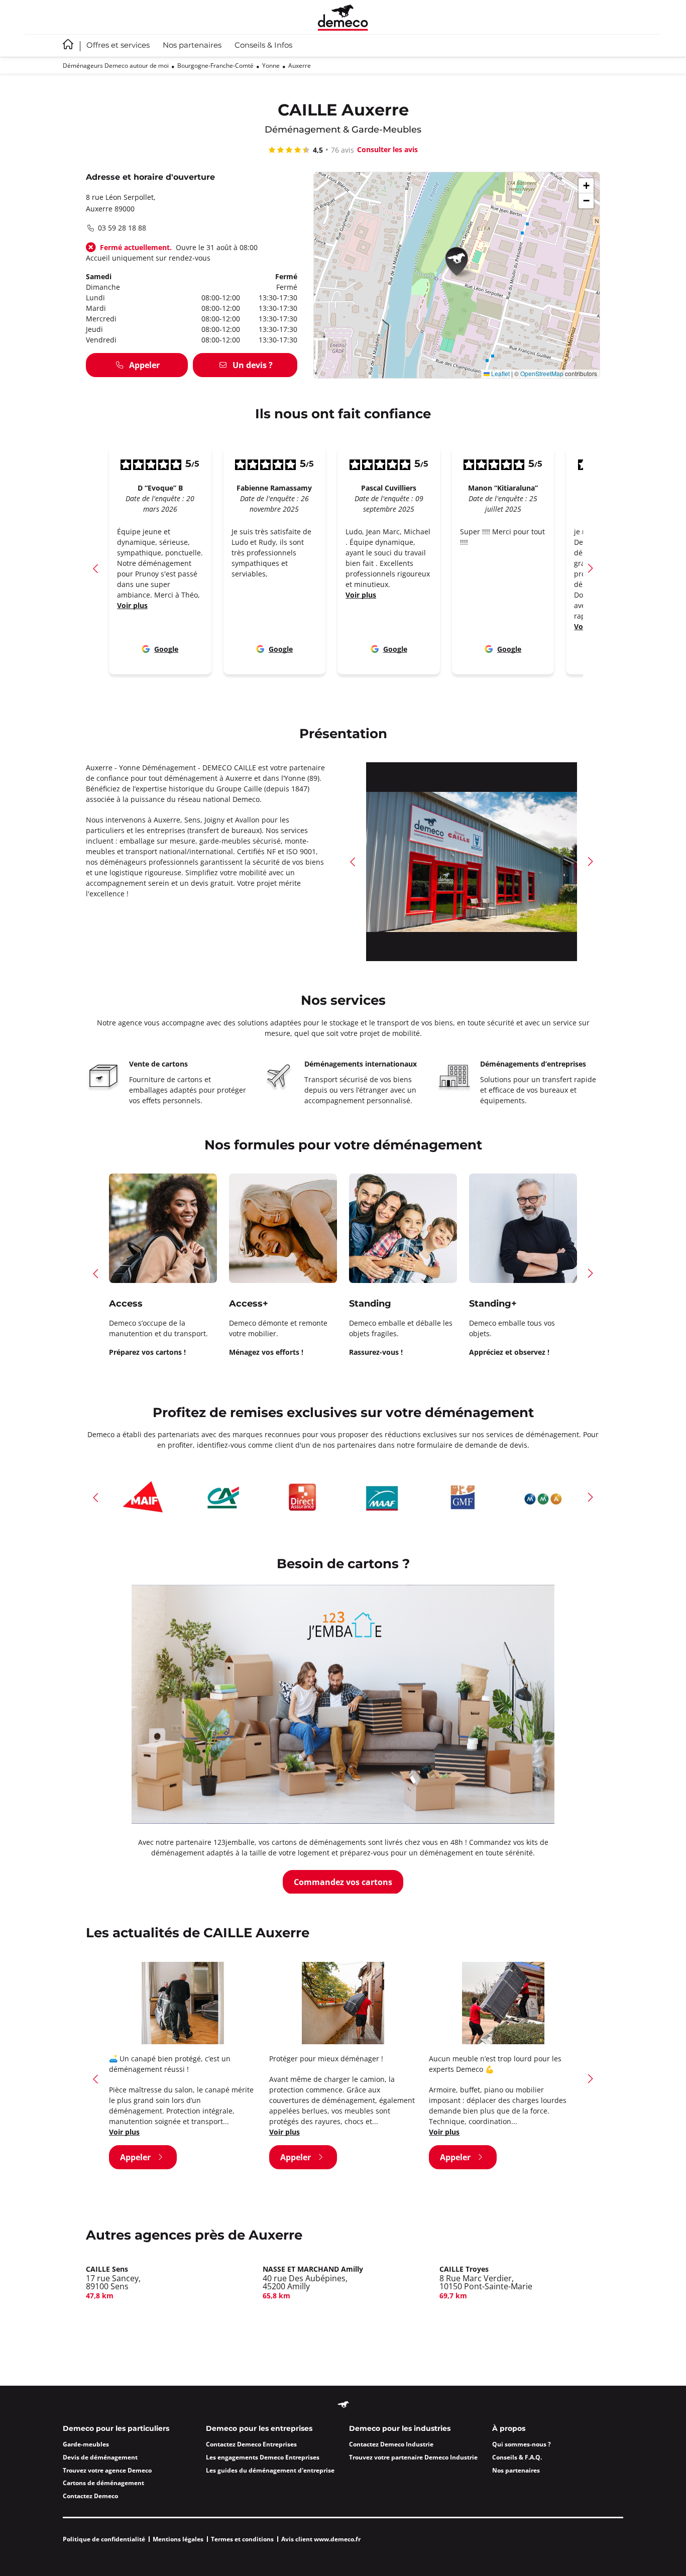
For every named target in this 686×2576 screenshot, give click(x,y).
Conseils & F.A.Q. (517, 2457)
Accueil (68, 44)
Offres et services (118, 46)
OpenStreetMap (542, 373)
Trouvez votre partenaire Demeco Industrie (413, 2457)
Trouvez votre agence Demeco (107, 2470)
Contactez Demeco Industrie (391, 2444)
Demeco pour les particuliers (116, 2429)
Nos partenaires (192, 46)
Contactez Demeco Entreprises (251, 2444)
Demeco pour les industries (400, 2429)
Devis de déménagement (100, 2457)
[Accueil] (343, 17)
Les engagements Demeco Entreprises (263, 2457)
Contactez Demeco (90, 2496)
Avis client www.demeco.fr (321, 2539)
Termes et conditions (242, 2539)
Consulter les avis (387, 149)
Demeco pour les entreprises (259, 2429)
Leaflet (500, 373)
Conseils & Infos (263, 46)
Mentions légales (178, 2539)
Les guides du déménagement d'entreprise (270, 2470)
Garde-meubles (86, 2444)
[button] (460, 263)
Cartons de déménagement (103, 2483)
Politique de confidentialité (104, 2539)
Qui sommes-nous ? (522, 2444)
